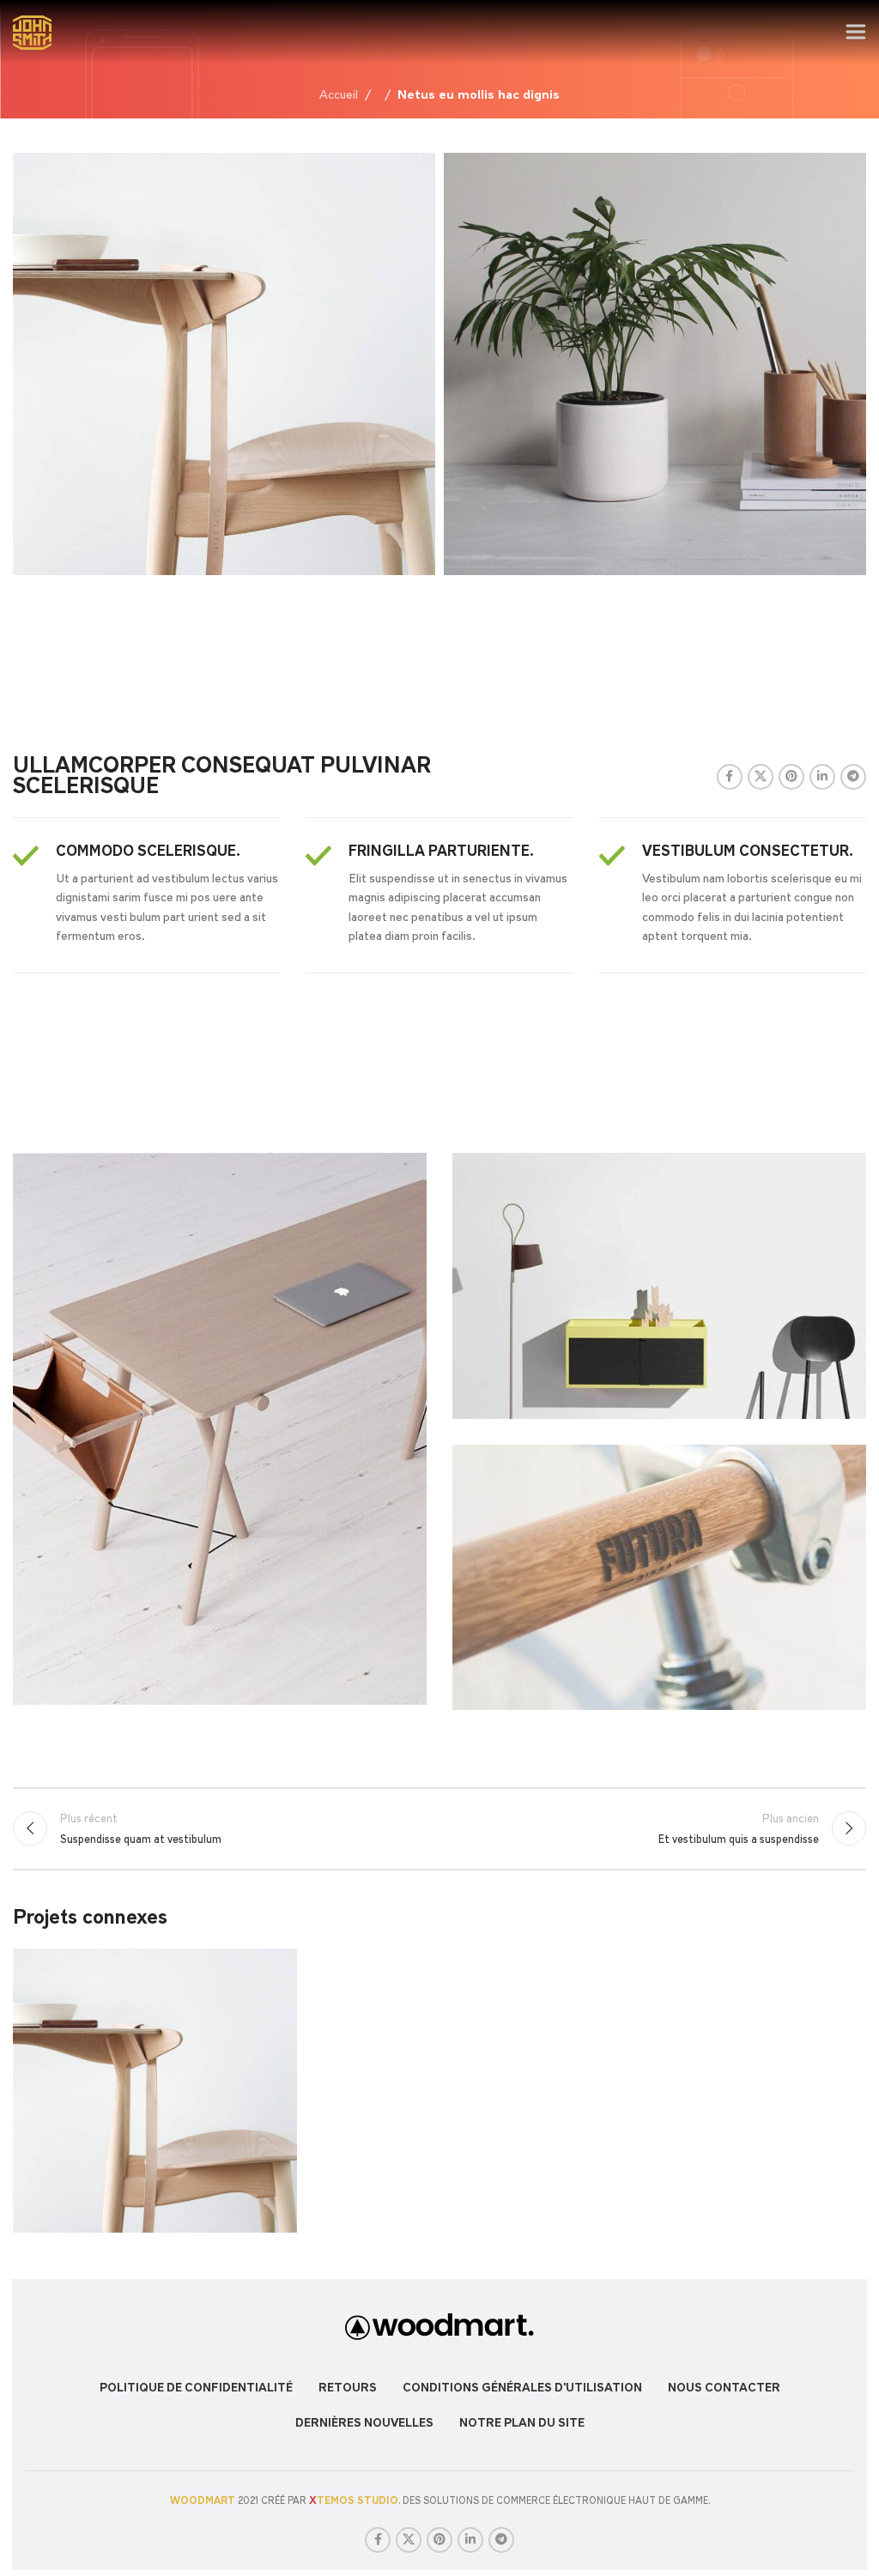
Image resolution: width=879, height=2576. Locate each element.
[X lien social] (761, 777)
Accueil (339, 95)
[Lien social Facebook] (730, 777)
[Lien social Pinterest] (791, 777)
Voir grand (282, 1964)
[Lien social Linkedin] (822, 777)
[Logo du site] (33, 30)
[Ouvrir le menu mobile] (855, 33)
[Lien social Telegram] (853, 777)
